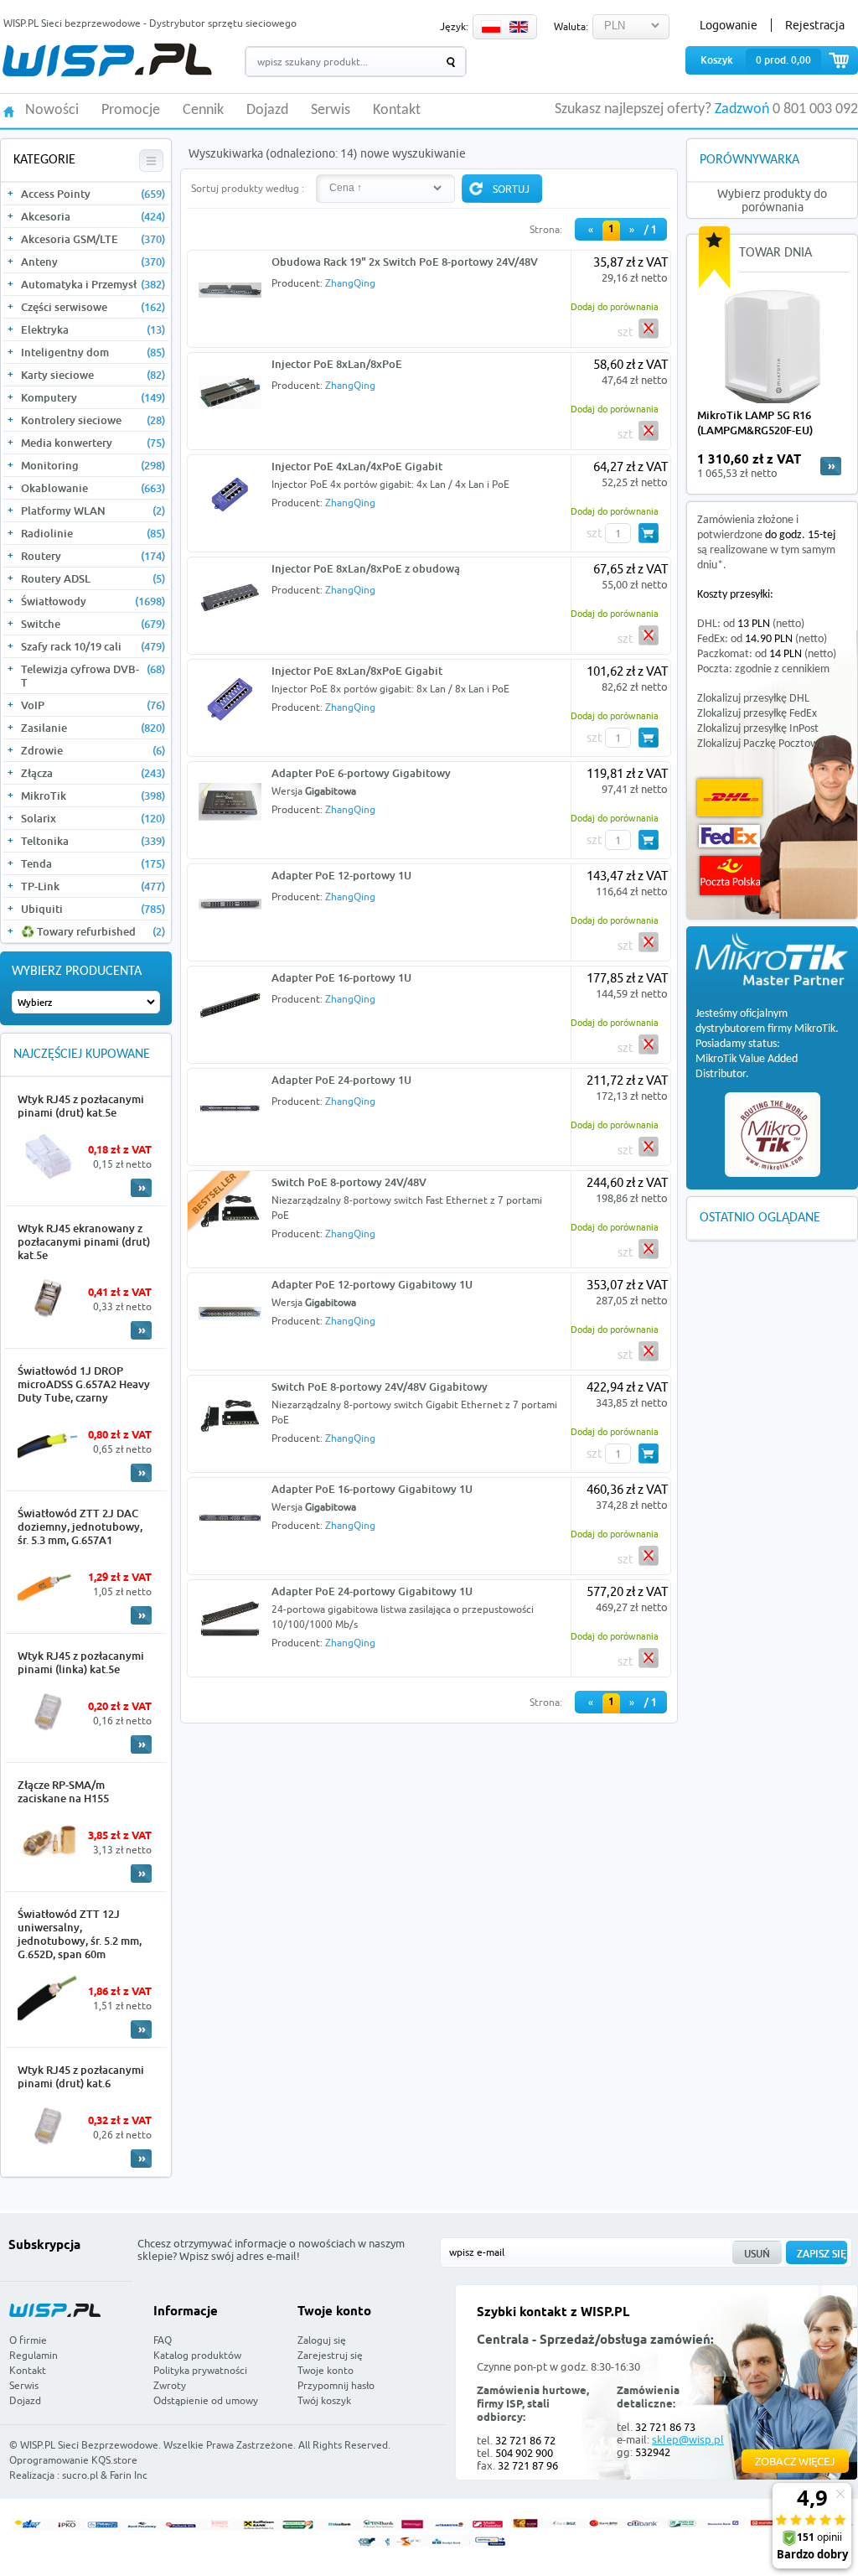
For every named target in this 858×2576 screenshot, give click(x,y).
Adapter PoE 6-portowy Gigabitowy (361, 773)
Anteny (93, 262)
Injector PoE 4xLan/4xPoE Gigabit (357, 466)
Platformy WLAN (93, 511)
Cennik (203, 111)
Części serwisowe (93, 307)
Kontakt (397, 111)
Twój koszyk (324, 2400)
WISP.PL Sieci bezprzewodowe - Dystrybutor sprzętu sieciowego (150, 23)
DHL (729, 798)
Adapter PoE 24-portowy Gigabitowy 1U (372, 1591)
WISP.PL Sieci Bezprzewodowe (89, 2445)
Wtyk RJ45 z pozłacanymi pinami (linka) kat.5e (81, 1662)
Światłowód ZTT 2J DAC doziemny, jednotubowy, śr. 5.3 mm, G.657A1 (80, 1526)
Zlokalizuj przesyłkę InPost (758, 729)
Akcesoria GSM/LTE (93, 239)
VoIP (93, 705)
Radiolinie (93, 533)
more (831, 466)
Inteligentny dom (93, 352)
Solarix (93, 818)
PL (491, 27)
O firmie (28, 2340)
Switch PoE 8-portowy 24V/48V (349, 1182)
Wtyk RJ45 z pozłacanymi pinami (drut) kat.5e (81, 1106)
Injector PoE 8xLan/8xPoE (337, 364)
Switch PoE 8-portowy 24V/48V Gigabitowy (380, 1386)
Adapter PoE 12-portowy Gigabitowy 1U (372, 1284)
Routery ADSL (93, 578)
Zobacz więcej (795, 2461)
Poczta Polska (730, 876)
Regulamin (34, 2355)
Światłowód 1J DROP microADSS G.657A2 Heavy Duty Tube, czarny (84, 1384)
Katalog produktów (197, 2355)
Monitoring (93, 465)
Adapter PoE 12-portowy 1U (341, 875)
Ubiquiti (93, 909)
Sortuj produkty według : (248, 188)
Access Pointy (93, 194)
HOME (9, 110)
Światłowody (93, 601)
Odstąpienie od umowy (206, 2400)
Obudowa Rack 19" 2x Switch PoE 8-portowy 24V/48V (405, 262)
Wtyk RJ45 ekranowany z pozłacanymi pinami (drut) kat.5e (84, 1241)
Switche (93, 624)
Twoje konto (326, 2370)
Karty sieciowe (93, 375)
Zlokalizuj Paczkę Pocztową (761, 744)
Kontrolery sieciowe (93, 420)
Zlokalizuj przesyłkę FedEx (757, 714)
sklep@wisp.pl (688, 2439)
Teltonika (93, 841)
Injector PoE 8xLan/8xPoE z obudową (366, 568)
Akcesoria (93, 216)
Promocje (131, 111)
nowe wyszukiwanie (413, 153)
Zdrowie (93, 750)
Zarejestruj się (330, 2355)
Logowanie (729, 25)
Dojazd (267, 111)
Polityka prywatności (200, 2370)
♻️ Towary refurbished (93, 931)
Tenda (93, 863)
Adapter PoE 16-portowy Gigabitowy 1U (372, 1489)
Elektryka (93, 329)
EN (519, 27)
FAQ (163, 2340)
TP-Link (93, 886)
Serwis (331, 111)
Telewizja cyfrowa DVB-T (93, 676)
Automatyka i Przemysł (93, 284)
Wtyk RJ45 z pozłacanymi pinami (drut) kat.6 (81, 2076)
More (141, 1188)
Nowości (52, 111)
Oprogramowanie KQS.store (73, 2460)
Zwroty (170, 2385)
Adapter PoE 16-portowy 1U (341, 977)
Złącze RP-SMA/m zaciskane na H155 (63, 1791)
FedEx (729, 836)
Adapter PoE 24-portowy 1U (341, 1080)
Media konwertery (93, 443)
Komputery (93, 397)
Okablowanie (93, 488)
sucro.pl (80, 2475)
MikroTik (93, 796)
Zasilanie (93, 728)
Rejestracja (815, 25)
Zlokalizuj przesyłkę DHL (753, 699)
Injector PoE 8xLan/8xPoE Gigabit (357, 671)
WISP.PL (107, 60)
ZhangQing (350, 283)
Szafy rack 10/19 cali (93, 646)
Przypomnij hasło (336, 2385)
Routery (93, 556)
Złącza (93, 773)
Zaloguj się (322, 2340)
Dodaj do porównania (615, 306)
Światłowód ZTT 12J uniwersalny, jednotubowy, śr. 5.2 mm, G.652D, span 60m (80, 1934)
